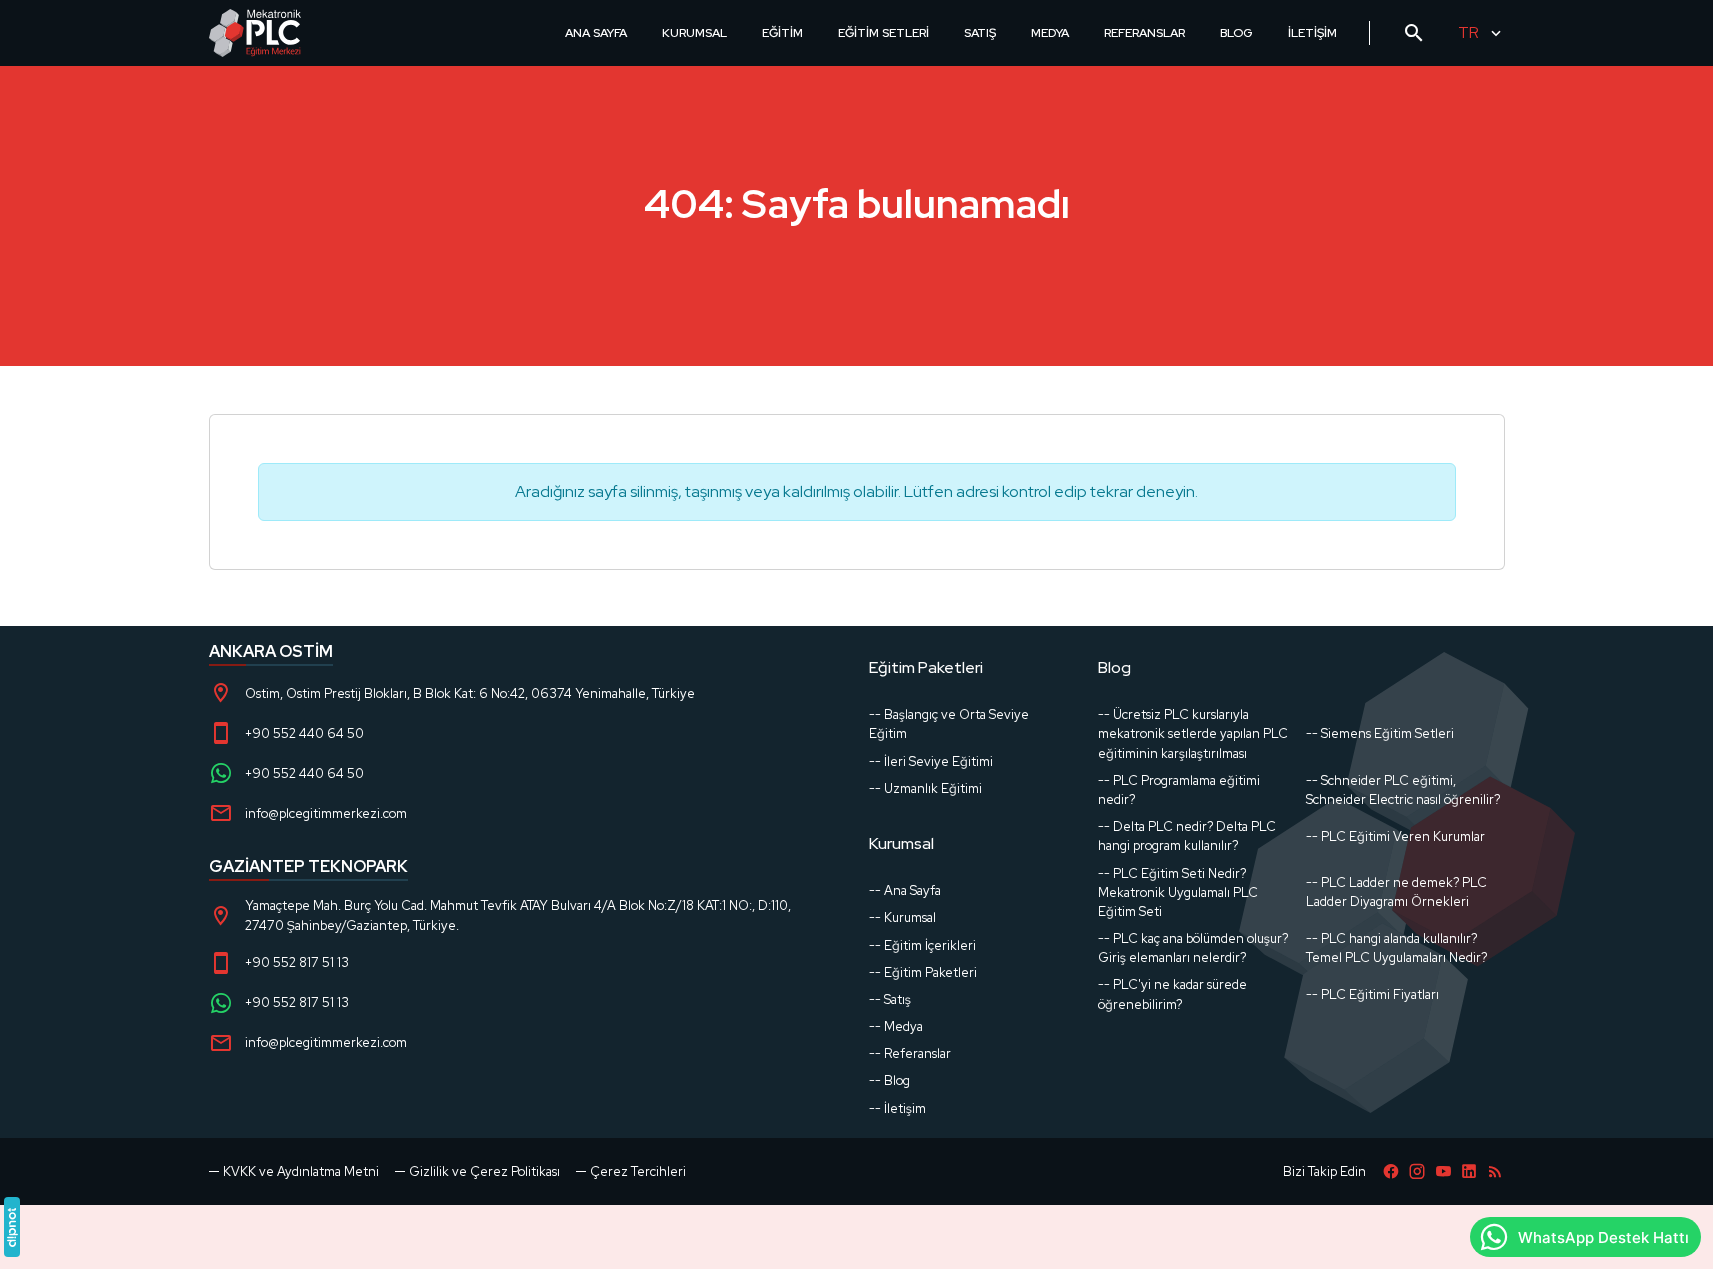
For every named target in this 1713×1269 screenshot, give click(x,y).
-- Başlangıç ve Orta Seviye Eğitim (949, 724)
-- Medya (896, 1026)
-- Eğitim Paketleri (923, 972)
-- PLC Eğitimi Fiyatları (1372, 994)
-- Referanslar (910, 1053)
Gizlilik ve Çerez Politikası (484, 1171)
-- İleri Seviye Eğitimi (931, 761)
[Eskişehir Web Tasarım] (12, 1227)
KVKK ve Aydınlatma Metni (301, 1171)
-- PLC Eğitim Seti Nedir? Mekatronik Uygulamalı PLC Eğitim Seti (1178, 892)
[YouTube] (1443, 1171)
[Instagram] (1417, 1171)
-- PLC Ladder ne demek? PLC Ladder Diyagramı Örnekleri (1396, 892)
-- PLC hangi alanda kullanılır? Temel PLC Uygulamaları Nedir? (1396, 948)
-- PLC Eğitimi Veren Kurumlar (1395, 836)
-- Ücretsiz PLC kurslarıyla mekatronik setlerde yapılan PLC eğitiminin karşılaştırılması (1193, 733)
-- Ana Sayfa (905, 890)
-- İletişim (897, 1108)
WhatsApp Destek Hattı (1603, 1237)
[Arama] (1414, 33)
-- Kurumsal (902, 917)
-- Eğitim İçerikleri (922, 945)
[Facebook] (1391, 1171)
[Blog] (1495, 1171)
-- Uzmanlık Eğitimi (925, 788)
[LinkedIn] (1469, 1171)
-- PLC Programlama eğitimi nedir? (1179, 790)
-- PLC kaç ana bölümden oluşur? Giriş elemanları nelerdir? (1193, 948)
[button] (631, 1171)
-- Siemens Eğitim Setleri (1380, 733)
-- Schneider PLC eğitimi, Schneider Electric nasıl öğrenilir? (1403, 790)
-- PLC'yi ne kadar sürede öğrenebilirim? (1172, 994)
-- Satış (890, 999)
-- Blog (889, 1080)
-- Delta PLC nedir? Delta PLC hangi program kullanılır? (1187, 836)
